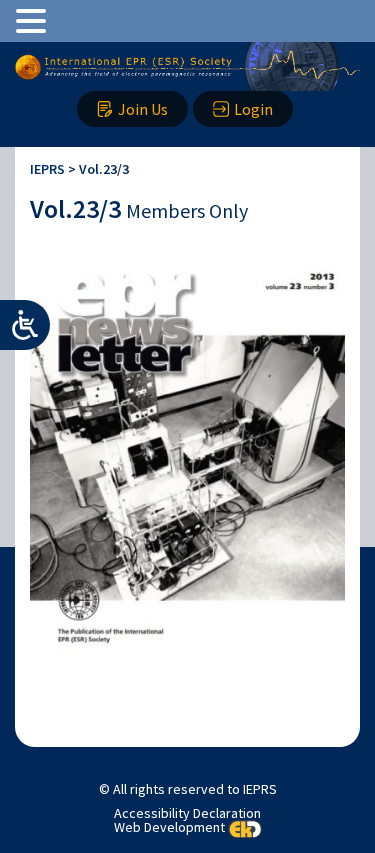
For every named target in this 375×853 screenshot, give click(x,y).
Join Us (143, 109)
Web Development (169, 828)
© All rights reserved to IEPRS (188, 789)
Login (253, 109)
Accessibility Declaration (187, 813)
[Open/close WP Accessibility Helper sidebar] (25, 325)
